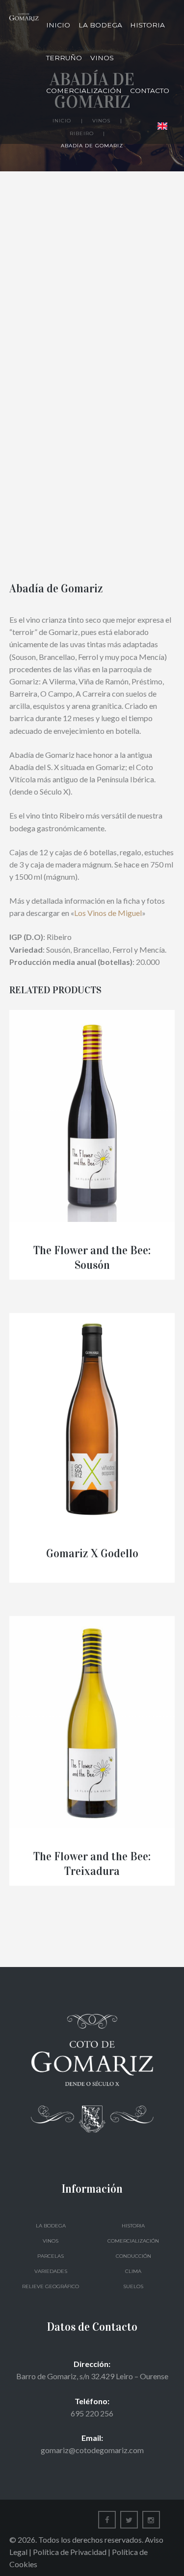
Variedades (51, 2271)
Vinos (102, 58)
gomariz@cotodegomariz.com (92, 2450)
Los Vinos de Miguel (108, 913)
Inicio (58, 25)
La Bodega (100, 25)
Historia (147, 25)
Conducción (133, 2256)
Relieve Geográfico (51, 2286)
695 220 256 (92, 2413)
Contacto (150, 91)
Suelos (133, 2286)
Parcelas (51, 2256)
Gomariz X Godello (92, 1554)
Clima (133, 2271)
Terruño (64, 58)
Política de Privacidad (70, 2552)
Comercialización (84, 91)
